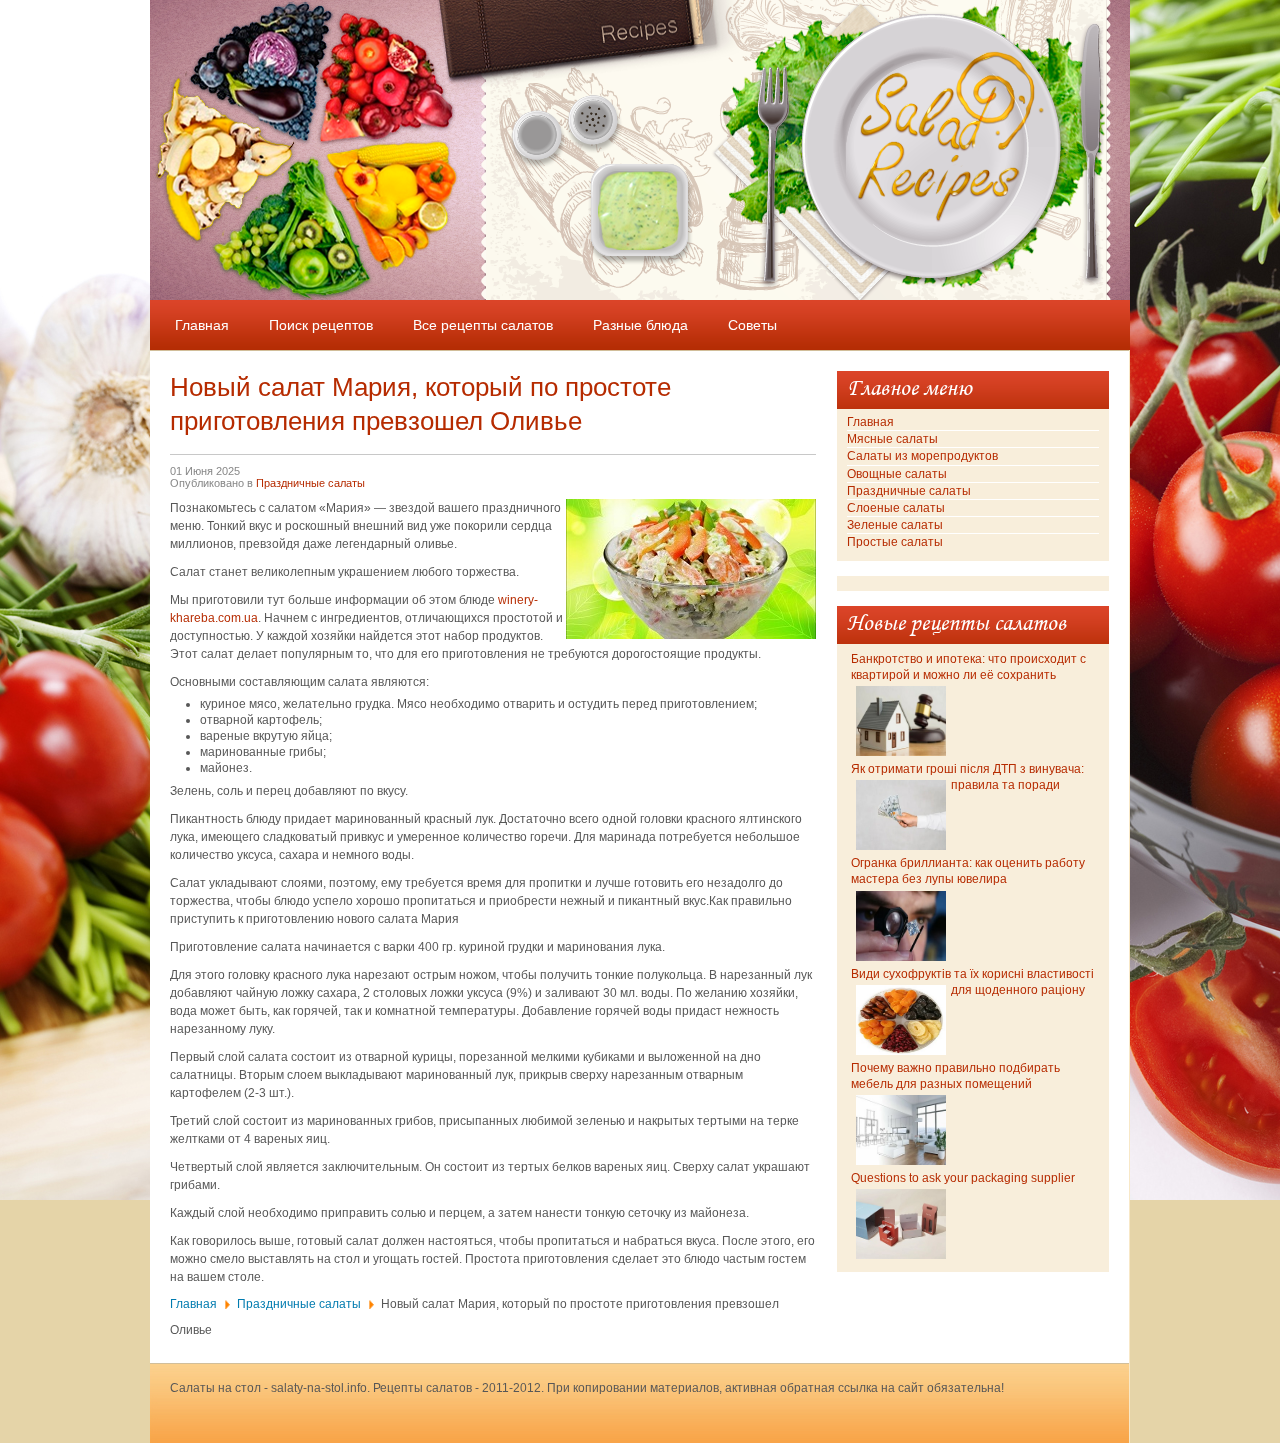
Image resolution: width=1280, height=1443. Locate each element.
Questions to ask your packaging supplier (963, 1178)
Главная (193, 1304)
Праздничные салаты (310, 483)
